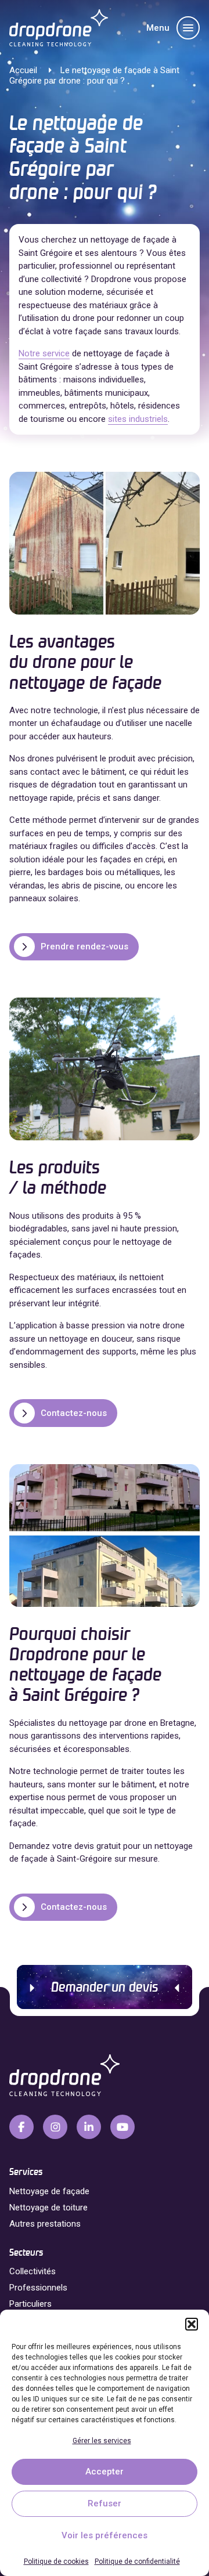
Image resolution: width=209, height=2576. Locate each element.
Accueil (23, 70)
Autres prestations (45, 2224)
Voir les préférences (105, 2535)
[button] (192, 2324)
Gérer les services (102, 2441)
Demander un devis (105, 1988)
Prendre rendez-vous (84, 946)
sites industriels (138, 419)
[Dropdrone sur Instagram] (55, 2127)
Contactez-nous (74, 1413)
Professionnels (38, 2288)
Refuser (105, 2503)
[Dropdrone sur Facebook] (21, 2127)
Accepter (105, 2472)
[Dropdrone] (59, 28)
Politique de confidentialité (137, 2561)
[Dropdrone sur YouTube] (122, 2127)
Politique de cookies (56, 2561)
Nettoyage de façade (49, 2191)
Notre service (44, 353)
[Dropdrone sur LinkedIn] (89, 2127)
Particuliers (30, 2304)
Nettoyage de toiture (48, 2208)
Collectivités (33, 2271)
